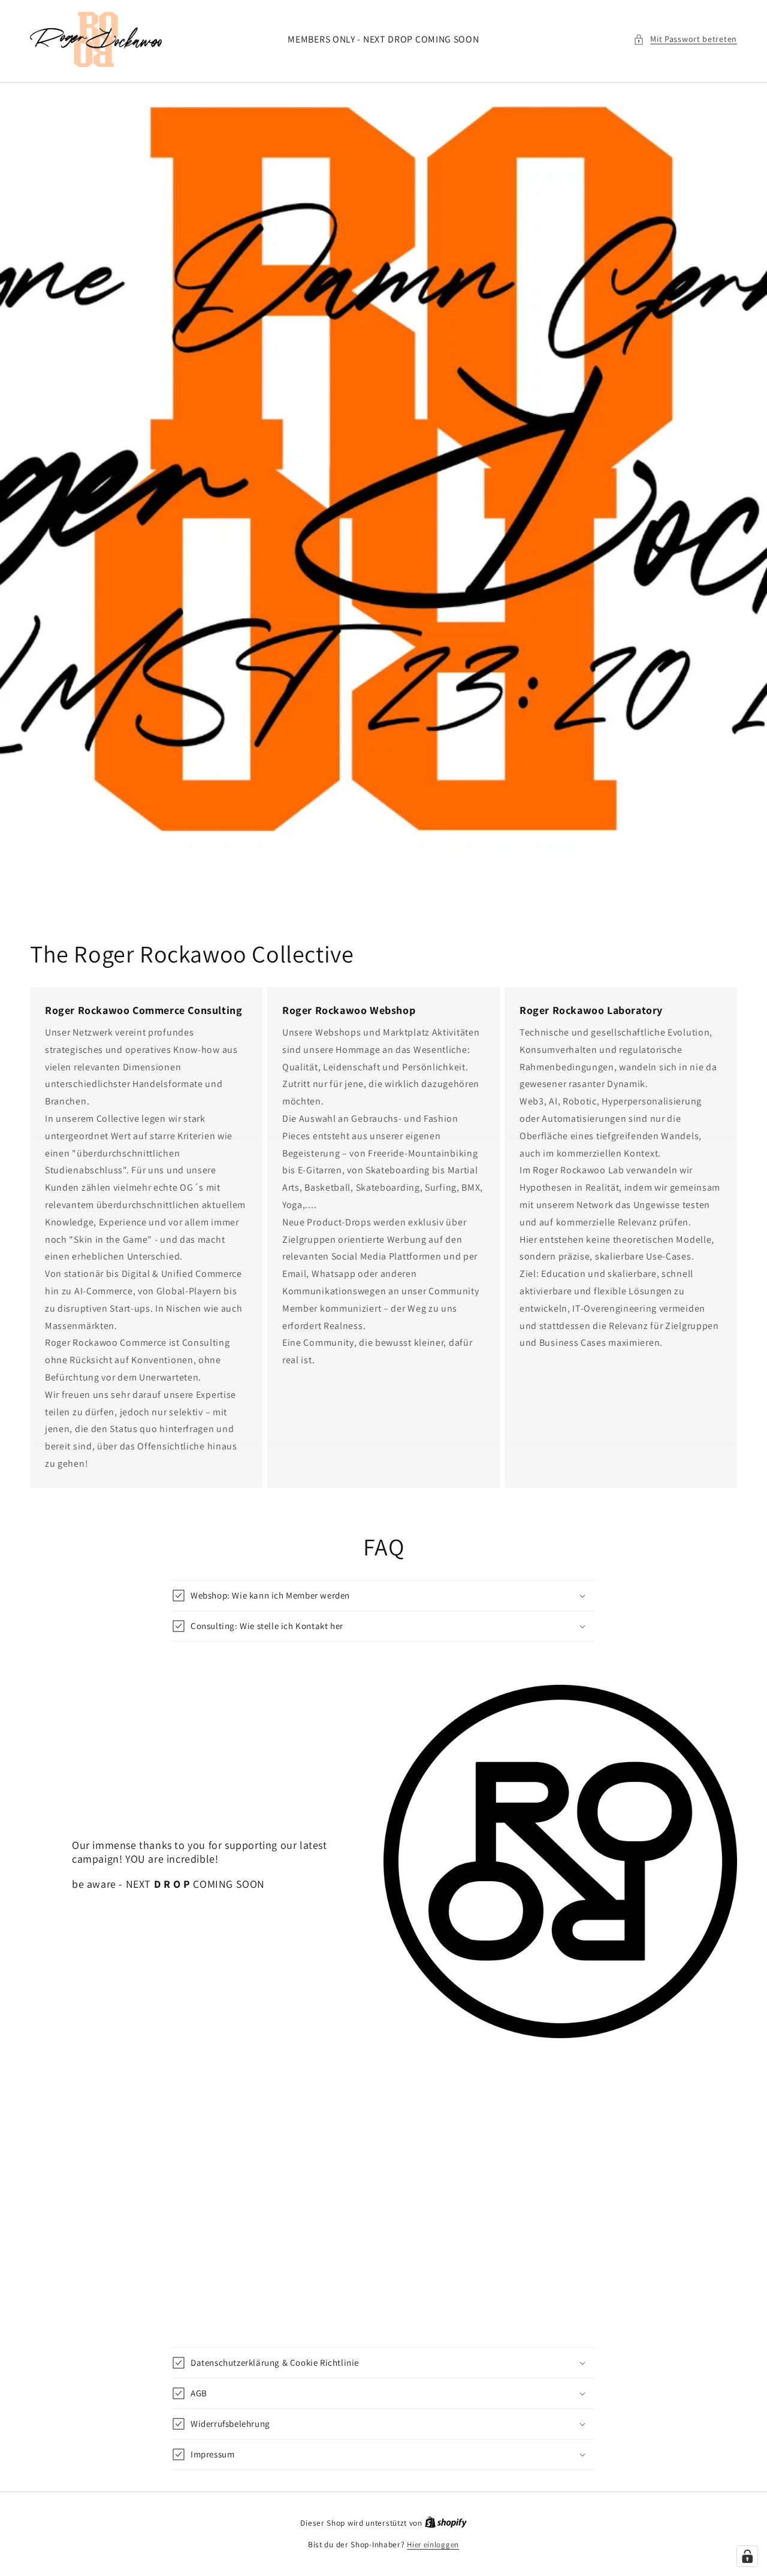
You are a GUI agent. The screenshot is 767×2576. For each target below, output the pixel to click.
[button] (685, 39)
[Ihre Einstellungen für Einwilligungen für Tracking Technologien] (747, 2556)
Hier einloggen (433, 2545)
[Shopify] (446, 2523)
